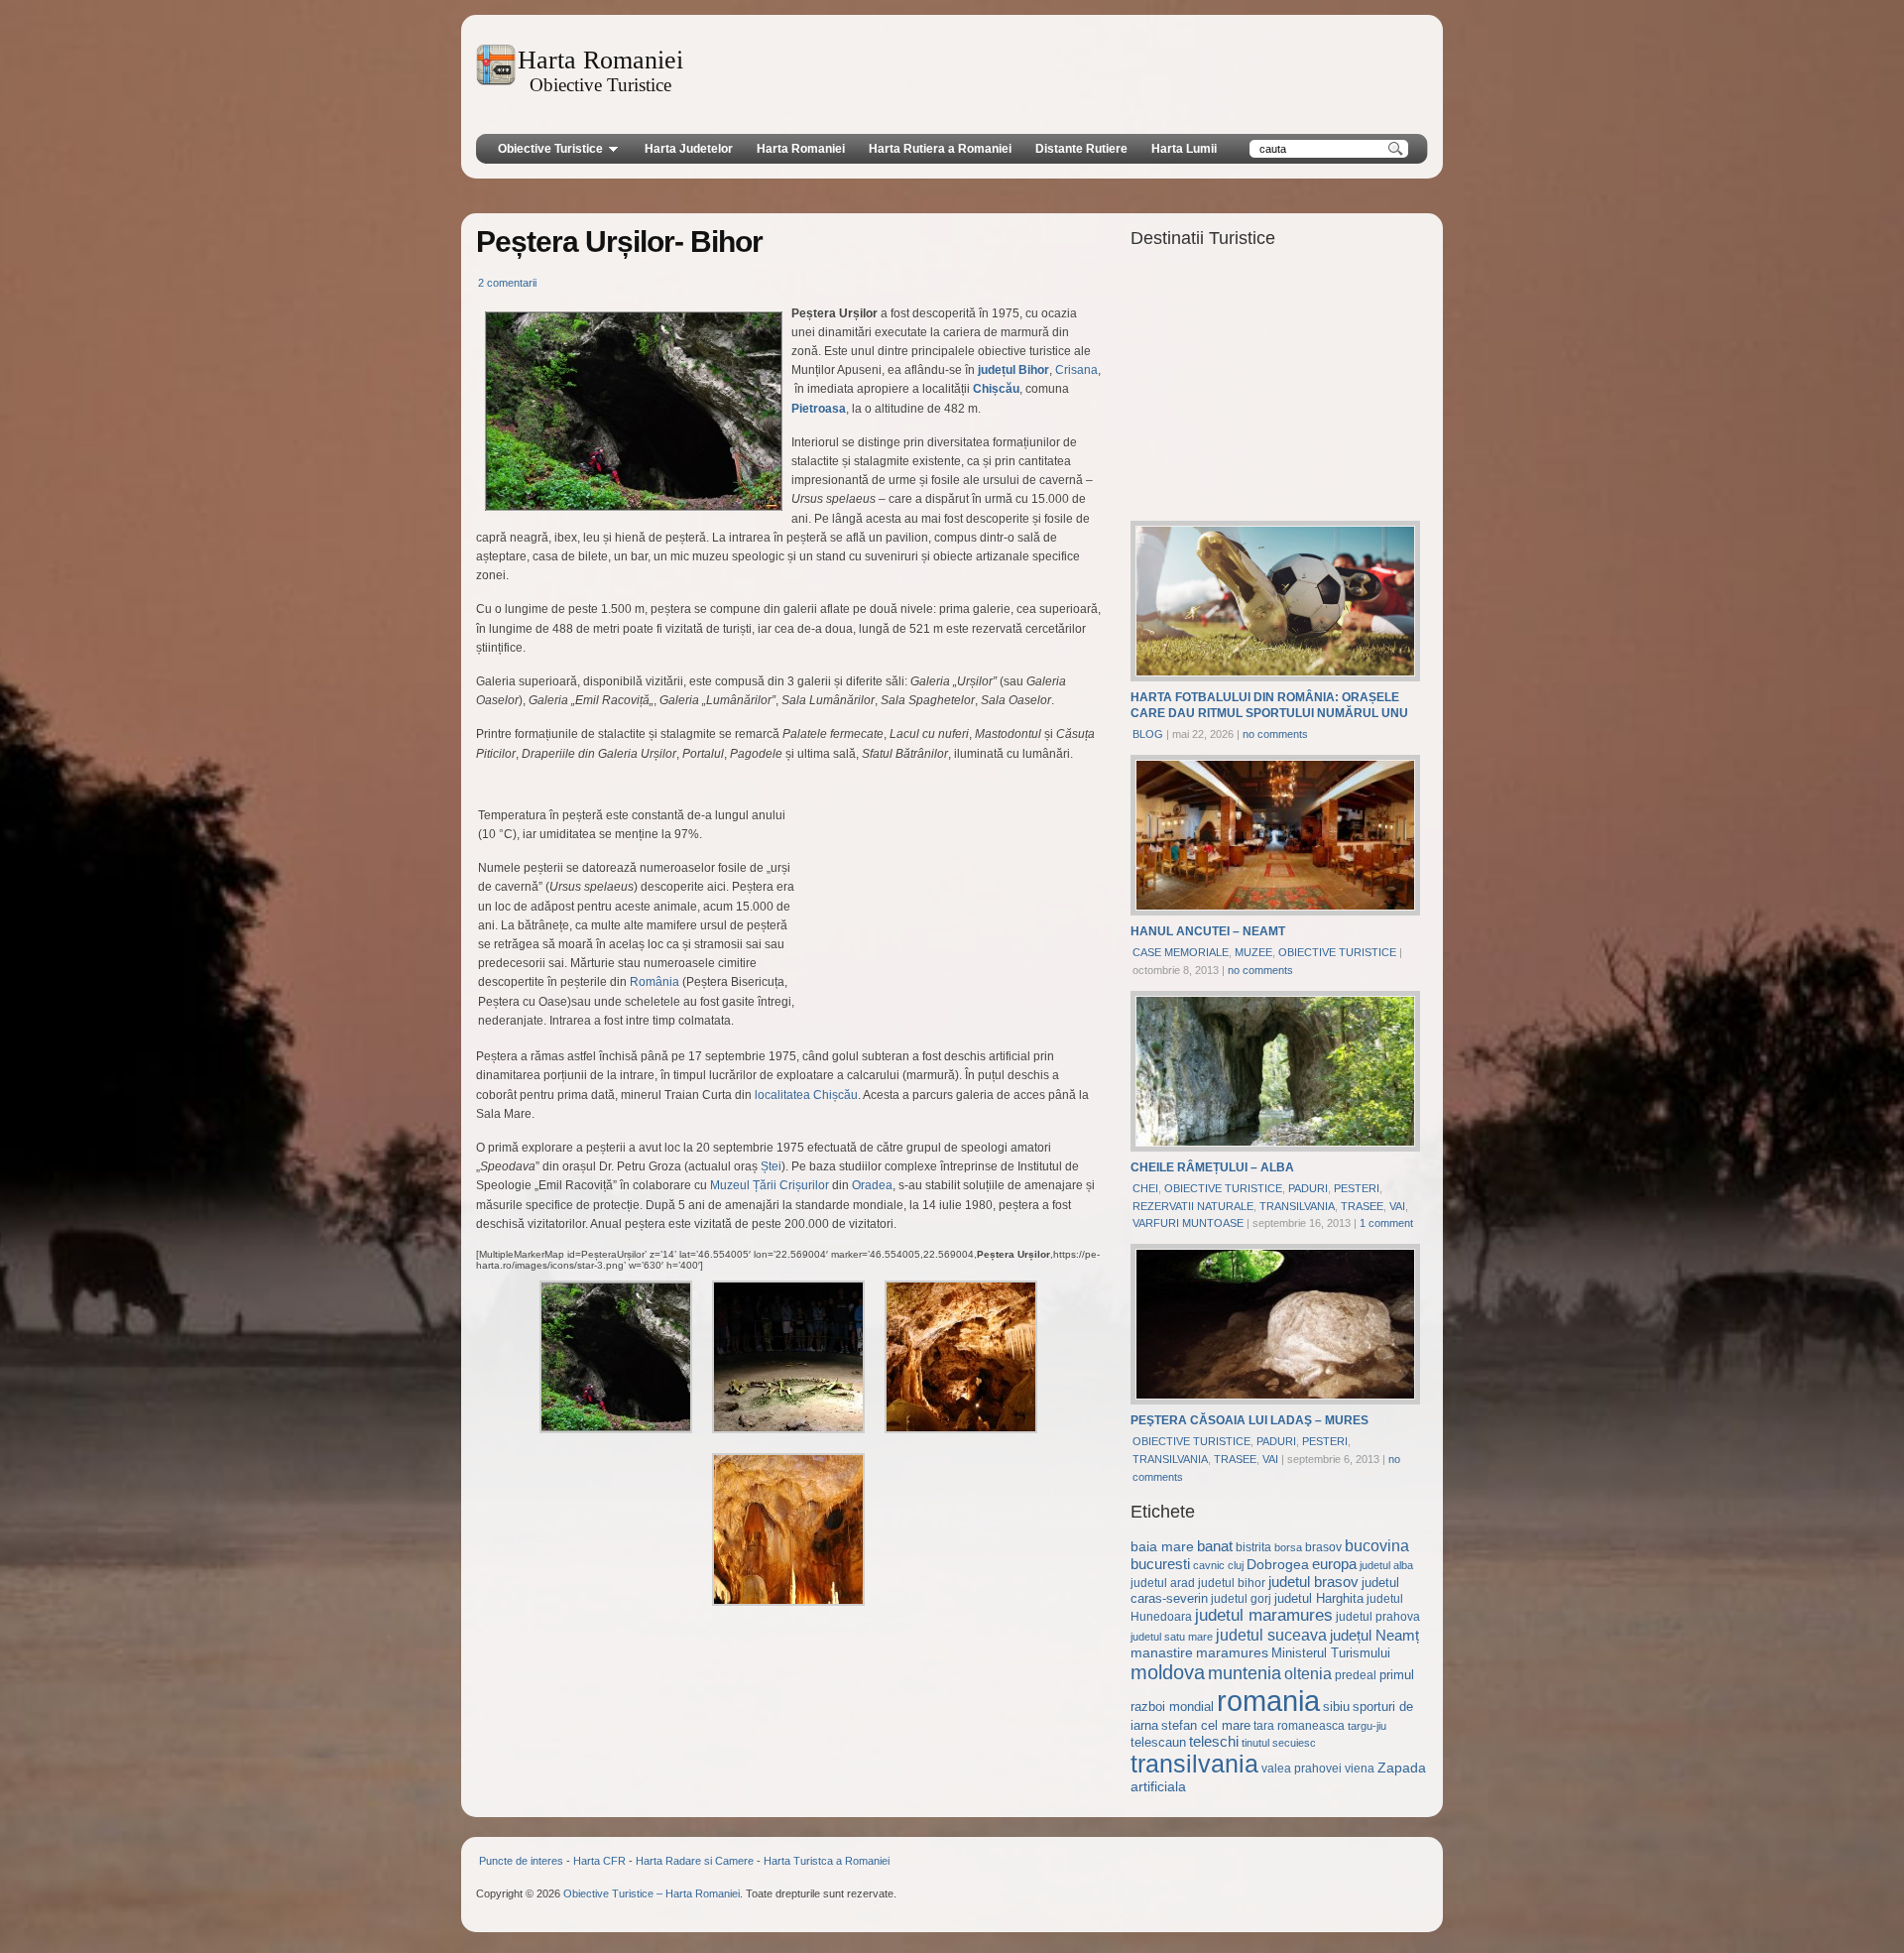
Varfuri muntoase (1188, 1223)
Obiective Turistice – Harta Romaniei (652, 1893)
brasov (1323, 1547)
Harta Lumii (1184, 149)
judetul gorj (1241, 1599)
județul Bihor (1013, 370)
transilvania (1194, 1764)
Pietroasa (819, 409)
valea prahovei (1302, 1769)
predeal (1356, 1675)
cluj (1236, 1565)
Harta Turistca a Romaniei (827, 1861)
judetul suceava (1271, 1635)
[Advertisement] (1062, 74)
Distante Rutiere (1081, 149)
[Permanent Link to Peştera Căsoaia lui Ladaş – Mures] (1275, 1401)
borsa (1288, 1547)
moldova (1168, 1672)
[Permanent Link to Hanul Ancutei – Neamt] (1275, 912)
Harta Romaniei (801, 149)
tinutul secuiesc (1279, 1743)
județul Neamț (1374, 1636)
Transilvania (1297, 1206)
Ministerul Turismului (1331, 1653)
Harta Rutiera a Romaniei (940, 149)
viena (1360, 1769)
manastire (1162, 1652)
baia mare (1162, 1546)
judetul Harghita (1319, 1598)
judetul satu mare (1172, 1637)
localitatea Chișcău (806, 1095)
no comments (1275, 734)
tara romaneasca (1299, 1726)
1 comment (1386, 1223)
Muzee (1253, 952)
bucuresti (1160, 1564)
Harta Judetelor (689, 149)
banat (1215, 1546)
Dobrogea (1278, 1564)
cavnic (1209, 1565)
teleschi (1214, 1741)
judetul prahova (1378, 1617)
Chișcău (996, 389)
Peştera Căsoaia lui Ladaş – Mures (1249, 1420)
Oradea (872, 1185)
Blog (1148, 734)
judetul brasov (1313, 1582)
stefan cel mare (1206, 1725)
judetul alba (1386, 1565)
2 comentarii (507, 283)
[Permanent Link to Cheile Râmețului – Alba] (1275, 1148)
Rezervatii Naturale (1193, 1206)
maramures (1232, 1653)
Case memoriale (1181, 952)
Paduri (1308, 1188)
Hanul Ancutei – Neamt (1208, 931)
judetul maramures (1264, 1615)
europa (1334, 1564)
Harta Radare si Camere (695, 1861)
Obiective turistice (1337, 952)
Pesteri (1357, 1188)
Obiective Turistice (550, 149)
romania (1268, 1701)
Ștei (771, 1166)
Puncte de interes (521, 1861)
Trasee (1362, 1206)
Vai (1397, 1206)
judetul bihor (1232, 1583)
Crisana (1076, 370)
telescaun (1158, 1742)
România (654, 982)
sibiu (1336, 1707)
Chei (1145, 1188)
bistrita (1253, 1547)
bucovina (1377, 1545)
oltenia (1308, 1674)
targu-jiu (1367, 1726)
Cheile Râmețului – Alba (1212, 1167)
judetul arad (1163, 1583)
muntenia (1245, 1673)
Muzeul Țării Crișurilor (770, 1185)
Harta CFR (599, 1861)
